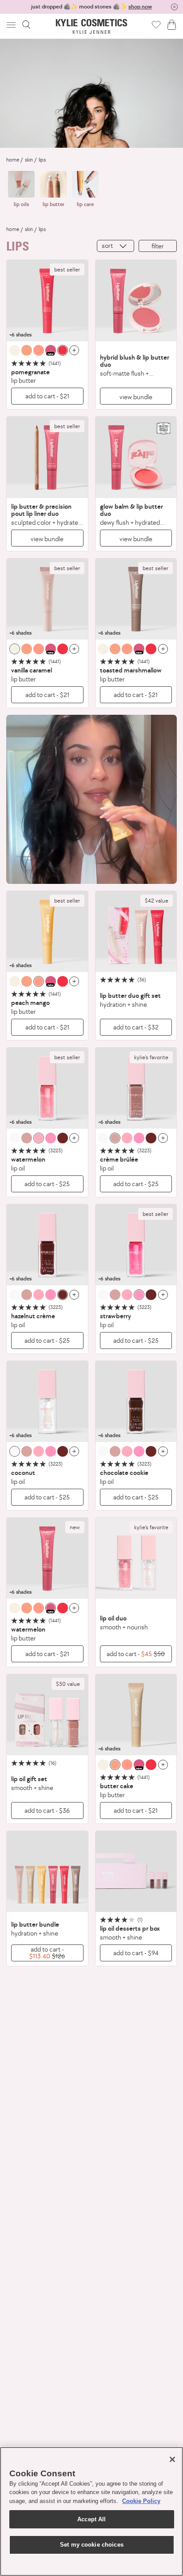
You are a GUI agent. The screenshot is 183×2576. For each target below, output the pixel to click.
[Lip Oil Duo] (136, 1558)
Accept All (91, 2519)
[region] (91, 2511)
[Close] (172, 2459)
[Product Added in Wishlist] (156, 24)
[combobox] (115, 246)
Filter (158, 246)
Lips (42, 160)
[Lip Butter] (47, 301)
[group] (91, 7)
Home (13, 160)
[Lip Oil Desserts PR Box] (136, 1872)
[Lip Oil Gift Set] (47, 1715)
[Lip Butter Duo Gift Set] (136, 932)
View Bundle (136, 397)
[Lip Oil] (47, 1088)
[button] (12, 25)
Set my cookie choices (92, 2545)
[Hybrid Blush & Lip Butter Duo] (136, 301)
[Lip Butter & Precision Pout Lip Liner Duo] (47, 457)
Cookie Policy (141, 2501)
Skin (29, 160)
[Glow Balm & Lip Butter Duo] (136, 457)
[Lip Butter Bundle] (47, 1872)
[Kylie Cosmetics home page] (92, 26)
